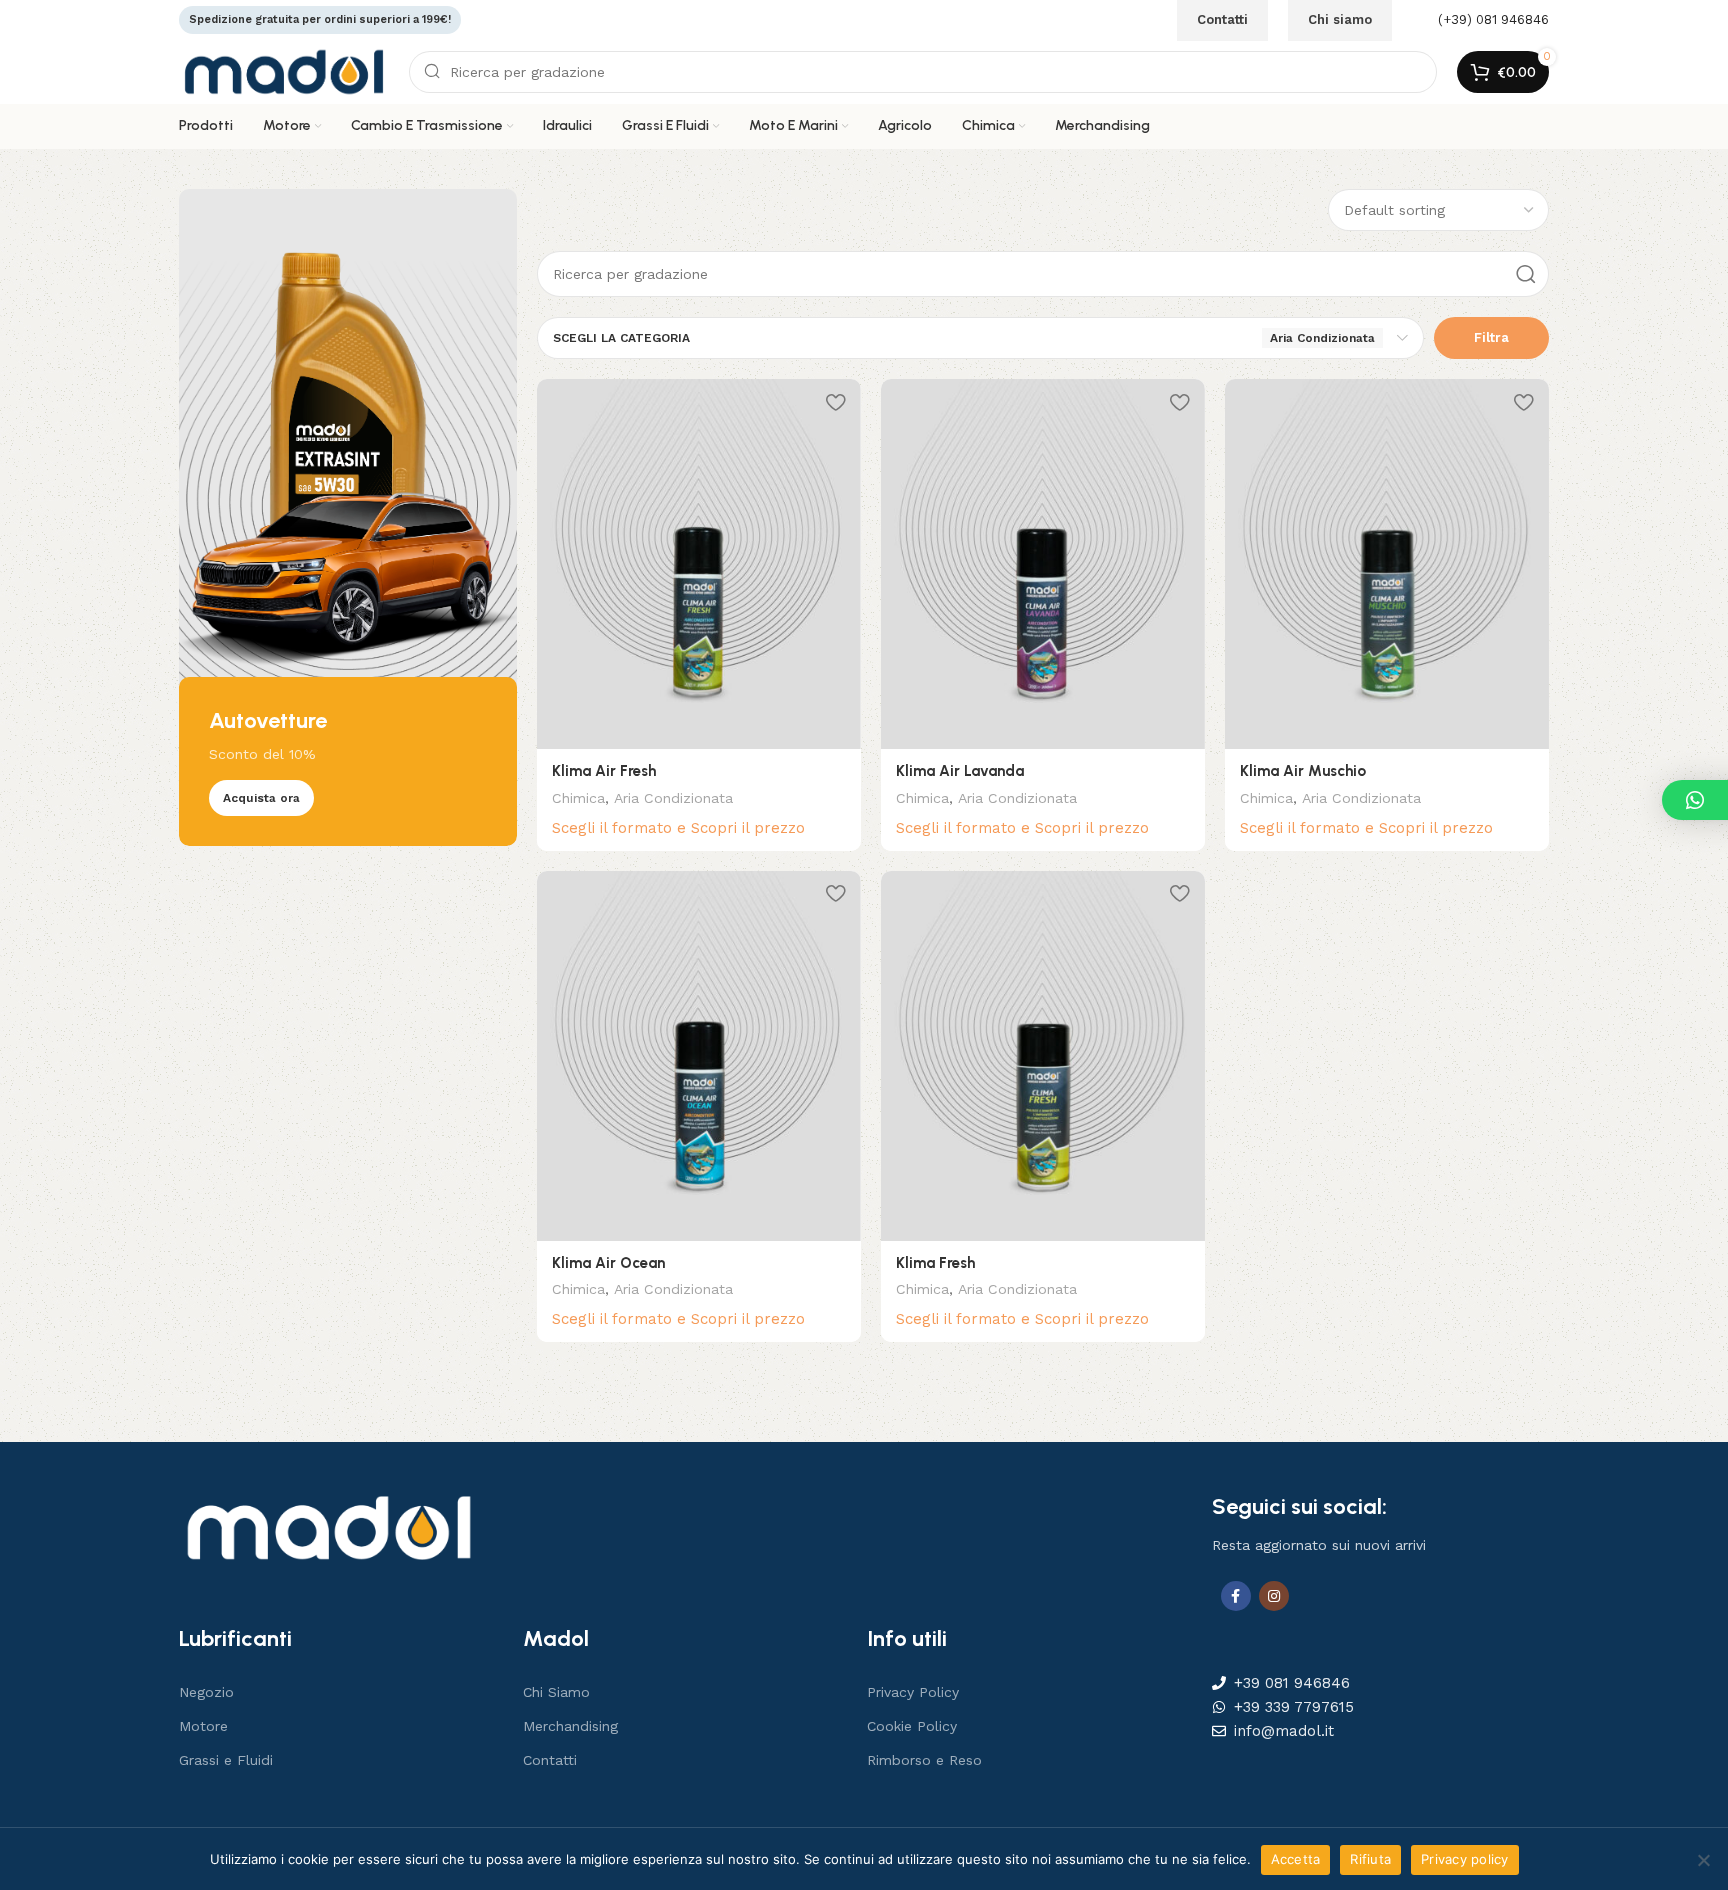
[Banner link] (348, 517)
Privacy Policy (913, 1692)
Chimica (578, 798)
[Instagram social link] (1274, 1596)
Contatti (550, 1760)
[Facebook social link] (1236, 1596)
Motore (203, 1726)
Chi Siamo (556, 1692)
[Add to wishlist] (836, 401)
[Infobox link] (1480, 20)
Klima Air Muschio (1303, 771)
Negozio (206, 1692)
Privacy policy (1465, 1859)
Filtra (1491, 337)
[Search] (1526, 274)
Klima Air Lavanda (960, 771)
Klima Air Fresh (604, 771)
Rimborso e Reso (924, 1760)
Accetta (1296, 1859)
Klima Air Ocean (608, 1263)
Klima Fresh (935, 1263)
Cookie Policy (912, 1726)
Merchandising (570, 1726)
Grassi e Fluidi (226, 1760)
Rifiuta (1370, 1859)
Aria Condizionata (673, 798)
